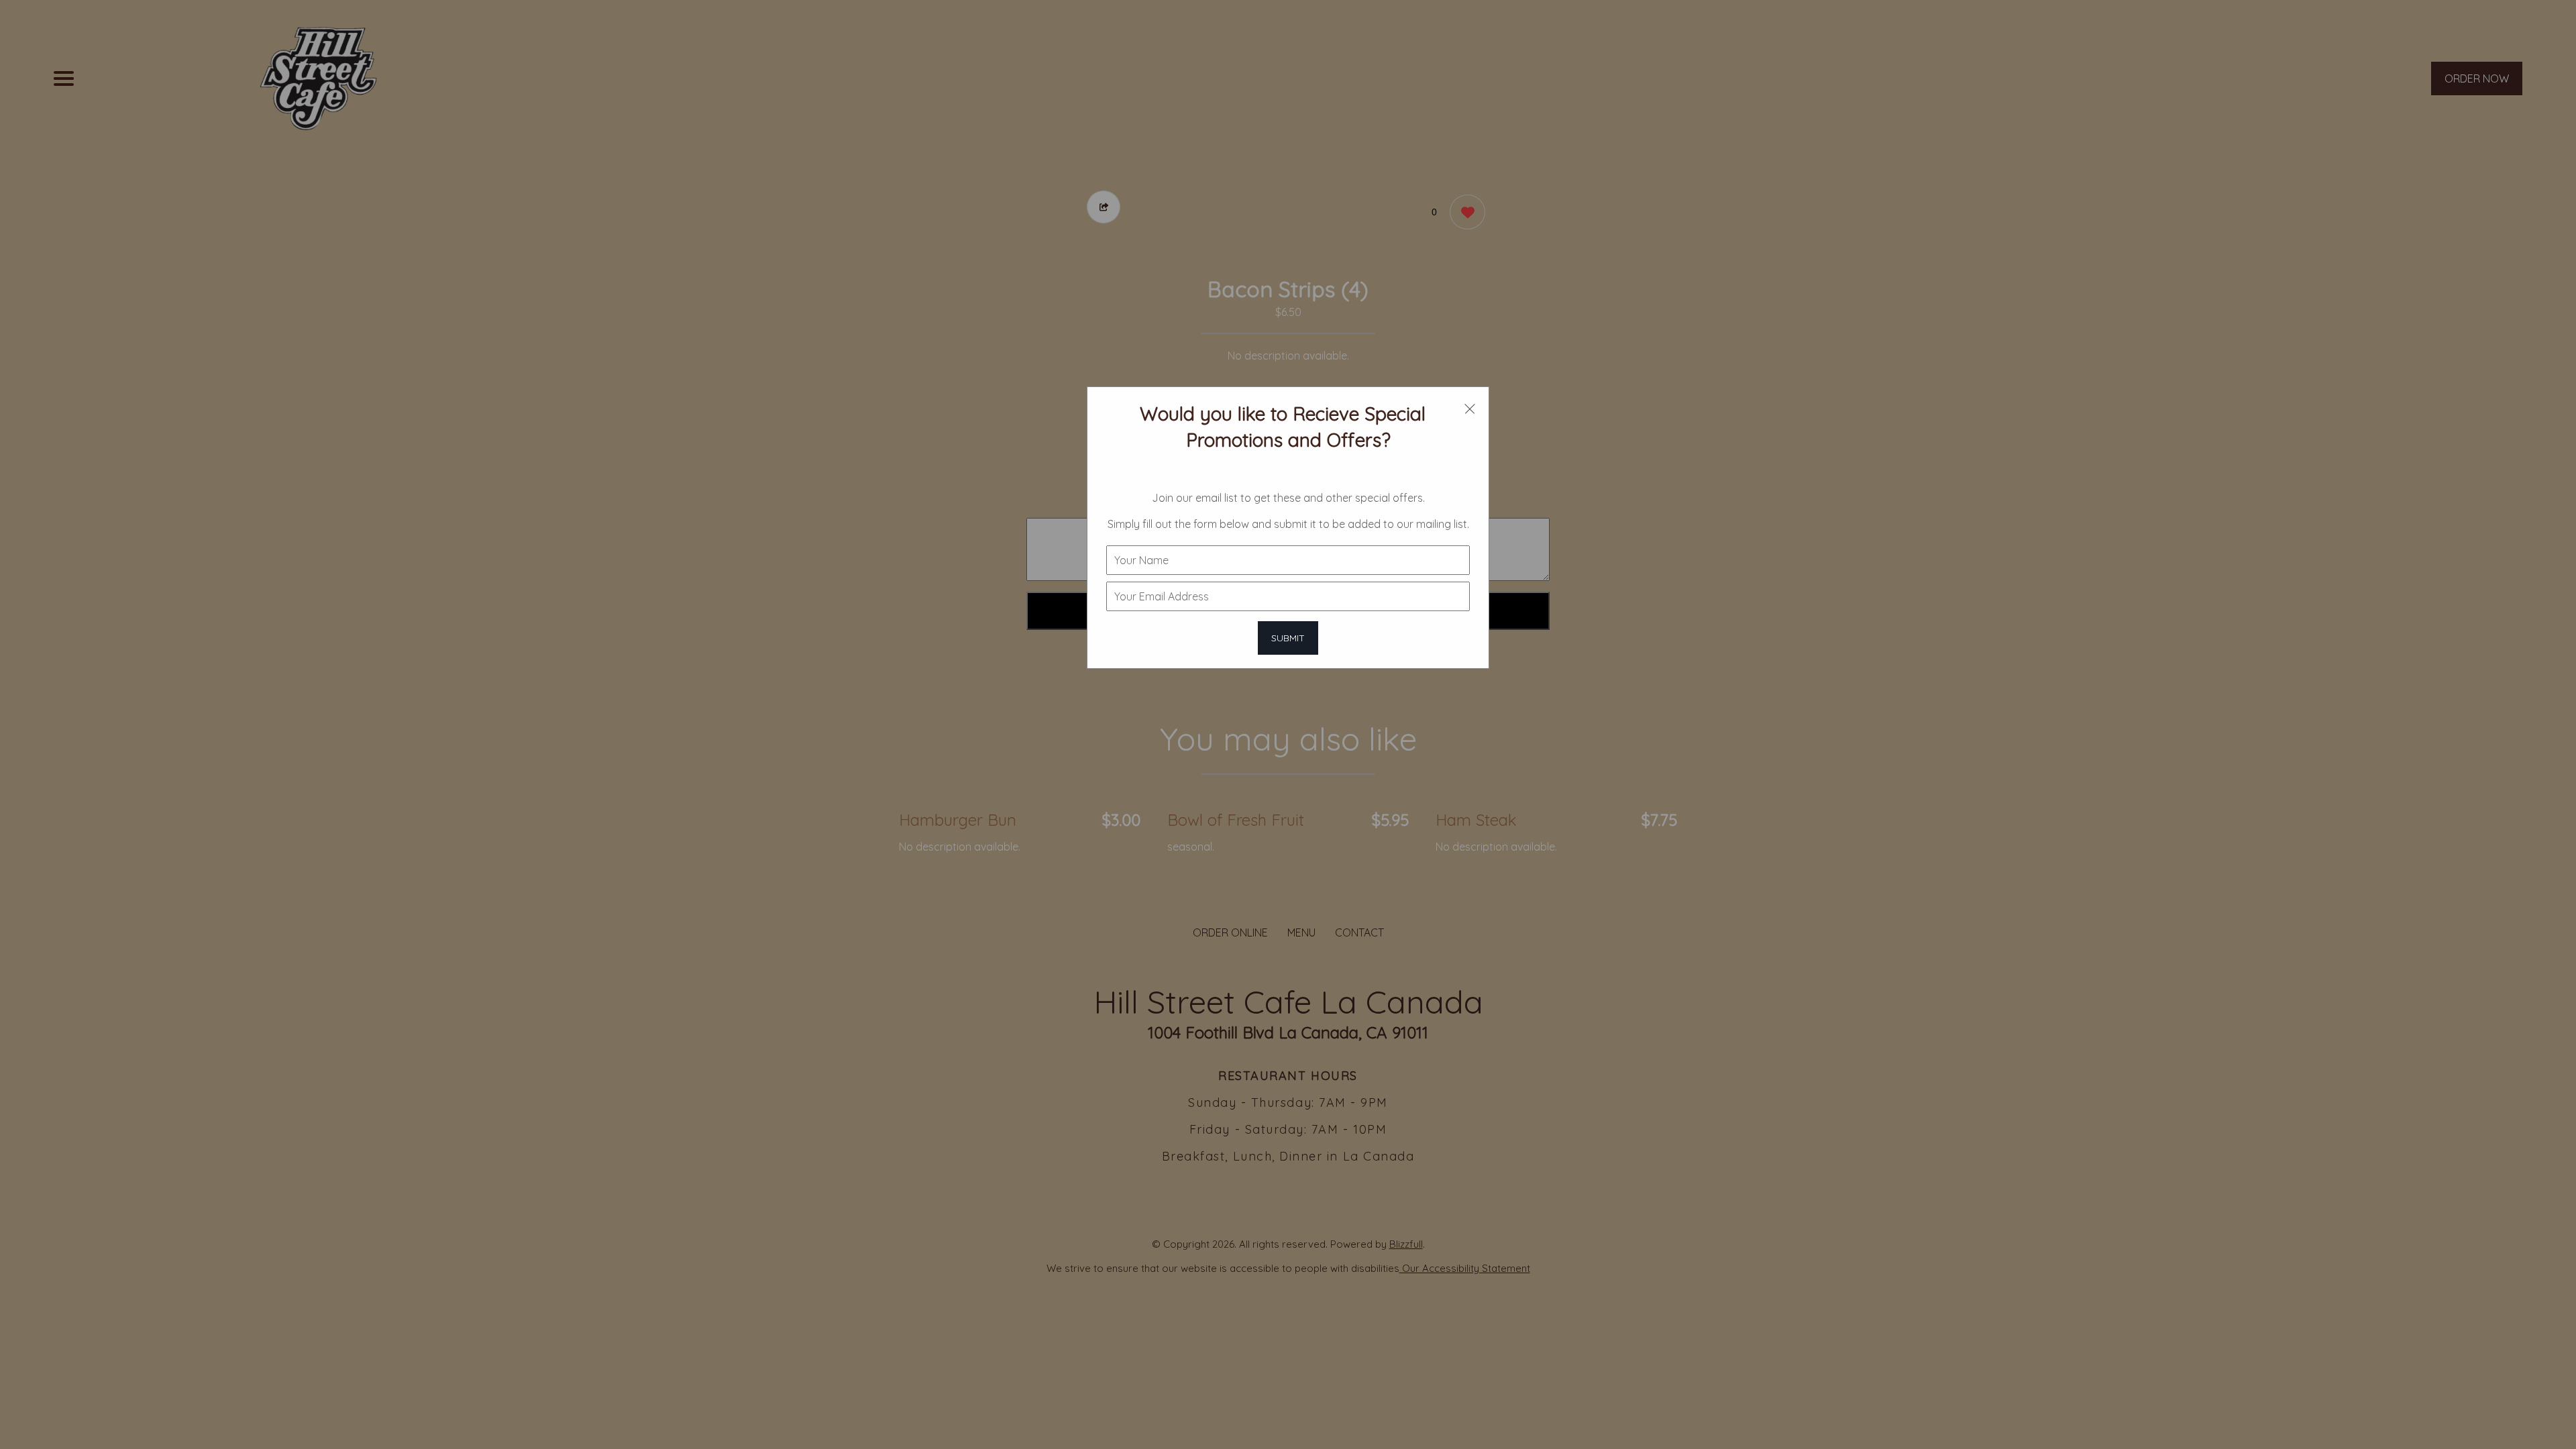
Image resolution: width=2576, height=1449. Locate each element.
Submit (1288, 638)
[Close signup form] (1470, 408)
